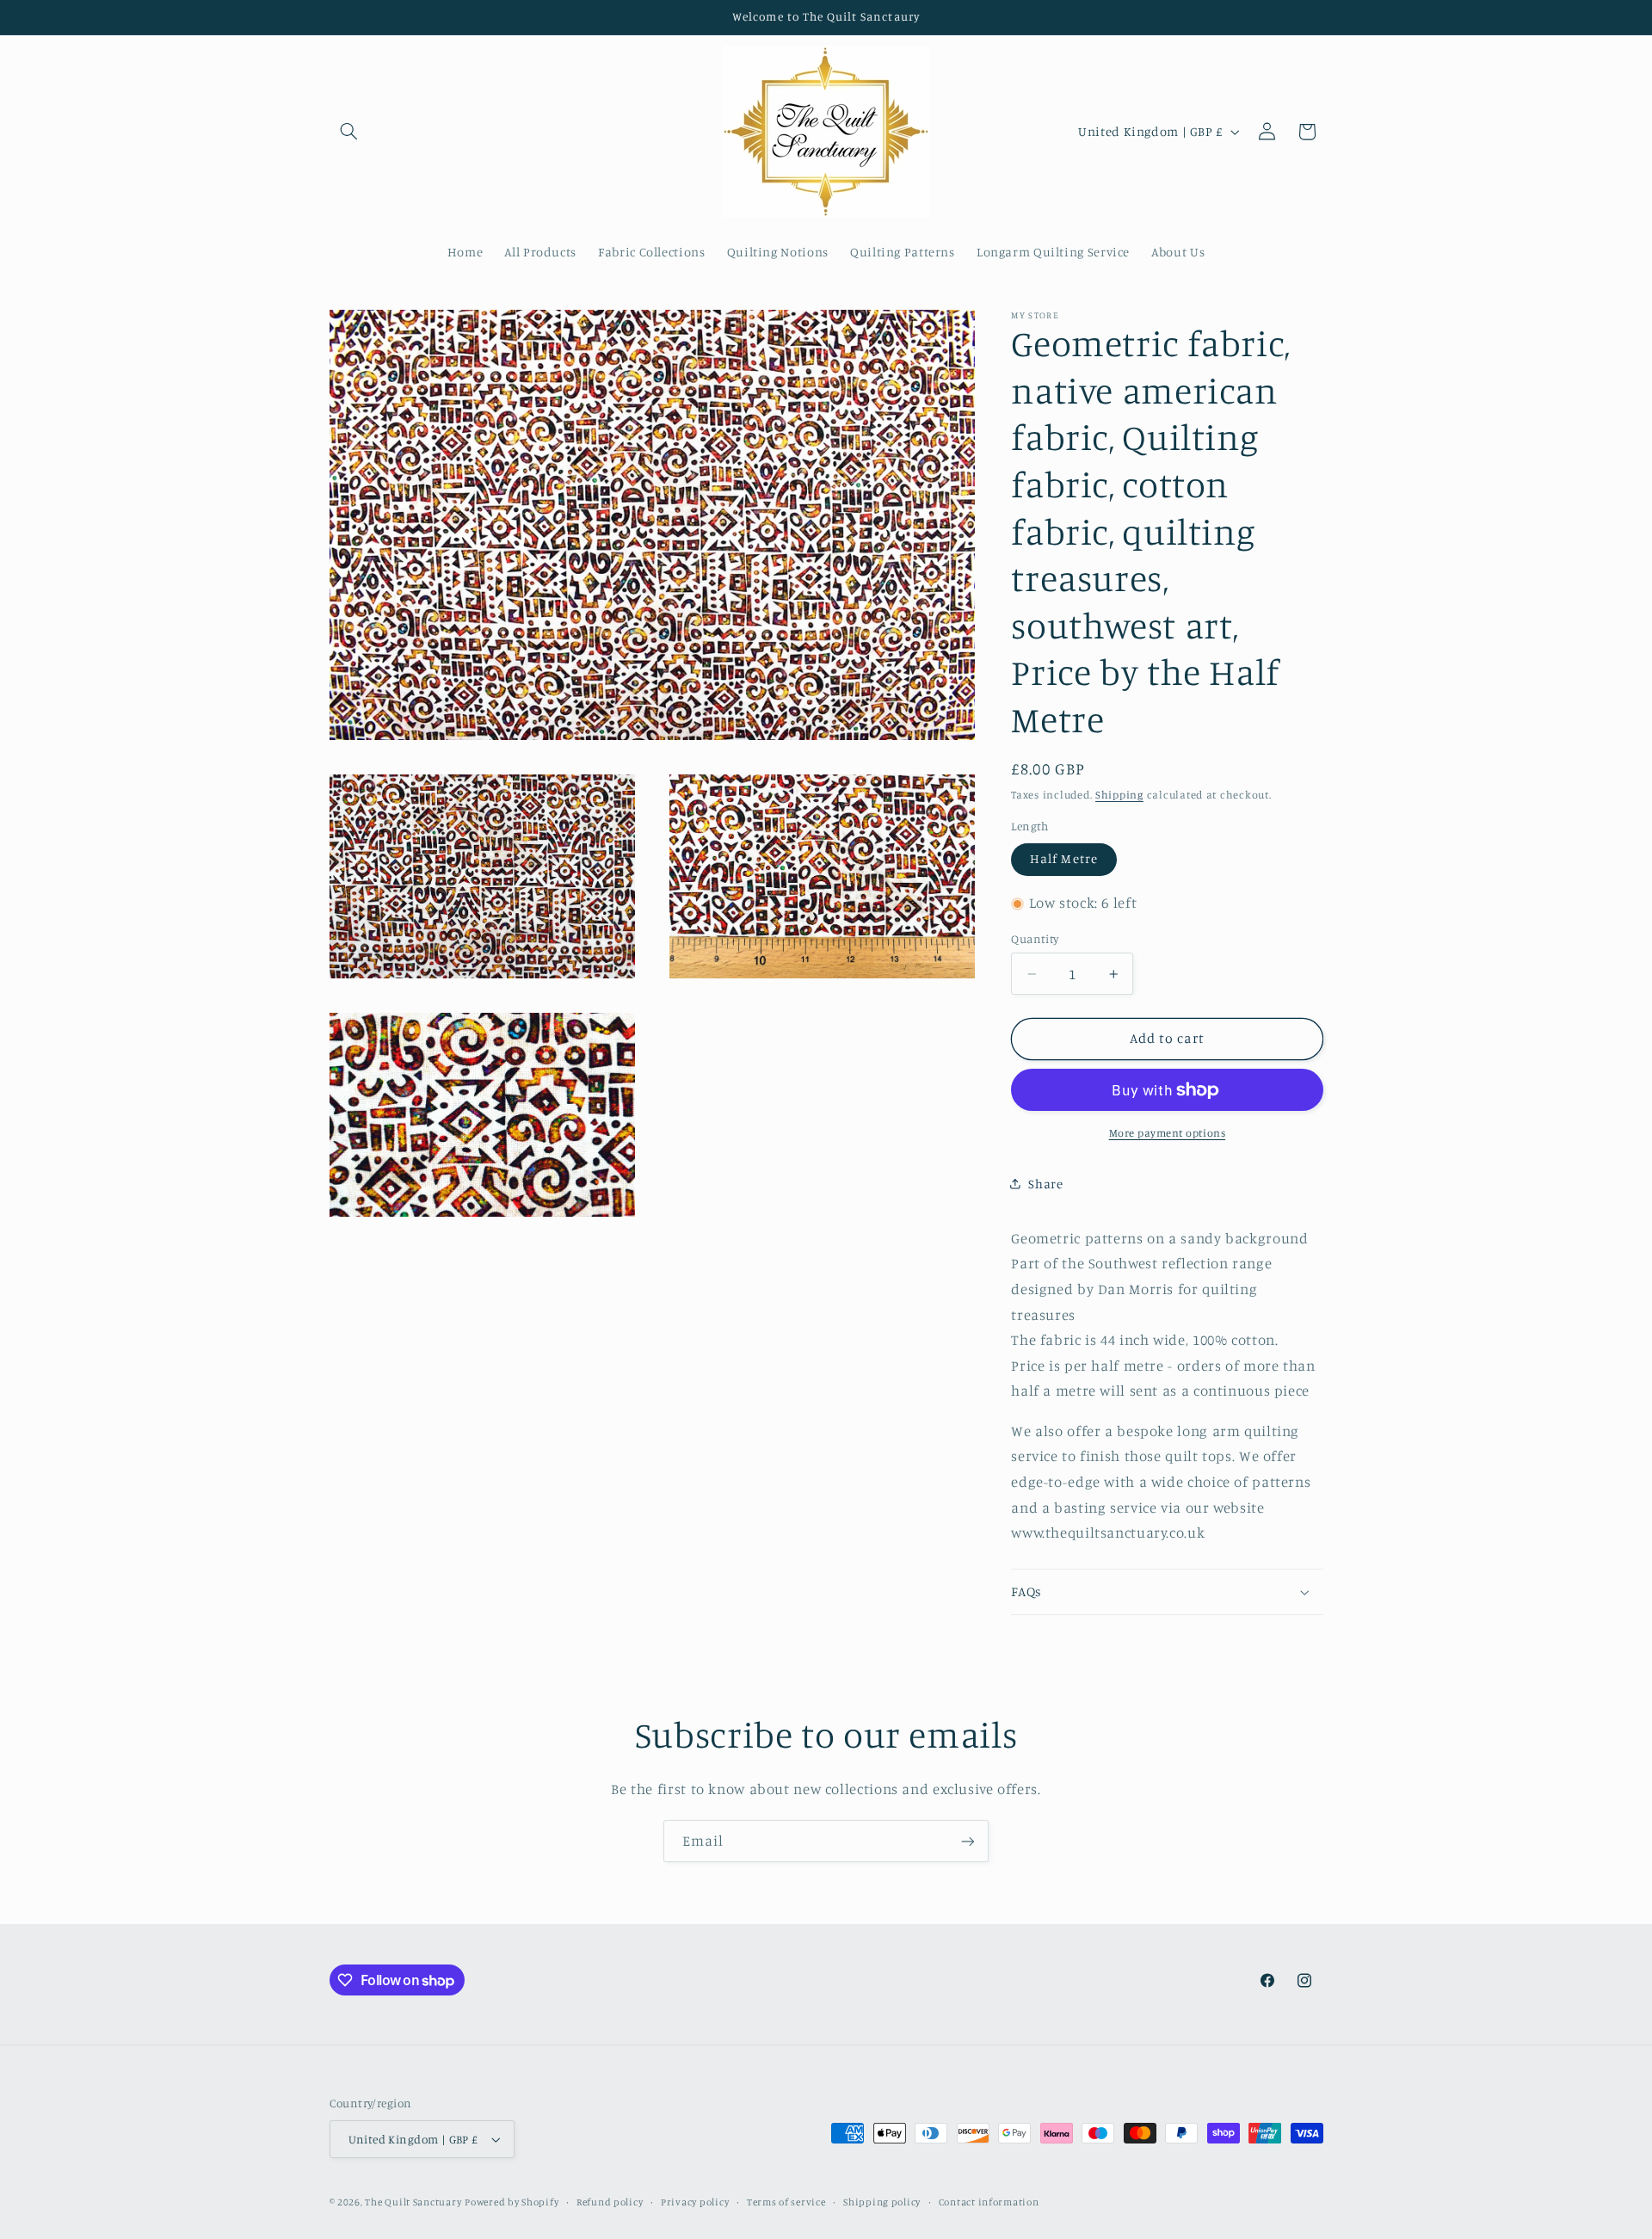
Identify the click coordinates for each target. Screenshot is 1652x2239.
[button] (349, 132)
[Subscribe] (968, 1841)
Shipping (1119, 795)
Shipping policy (882, 2202)
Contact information (989, 2202)
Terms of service (786, 2202)
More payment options (1168, 1133)
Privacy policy (695, 2202)
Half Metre (1064, 858)
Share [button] (1045, 1184)
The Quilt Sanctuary (413, 2202)
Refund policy (610, 2202)
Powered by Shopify (512, 2202)
